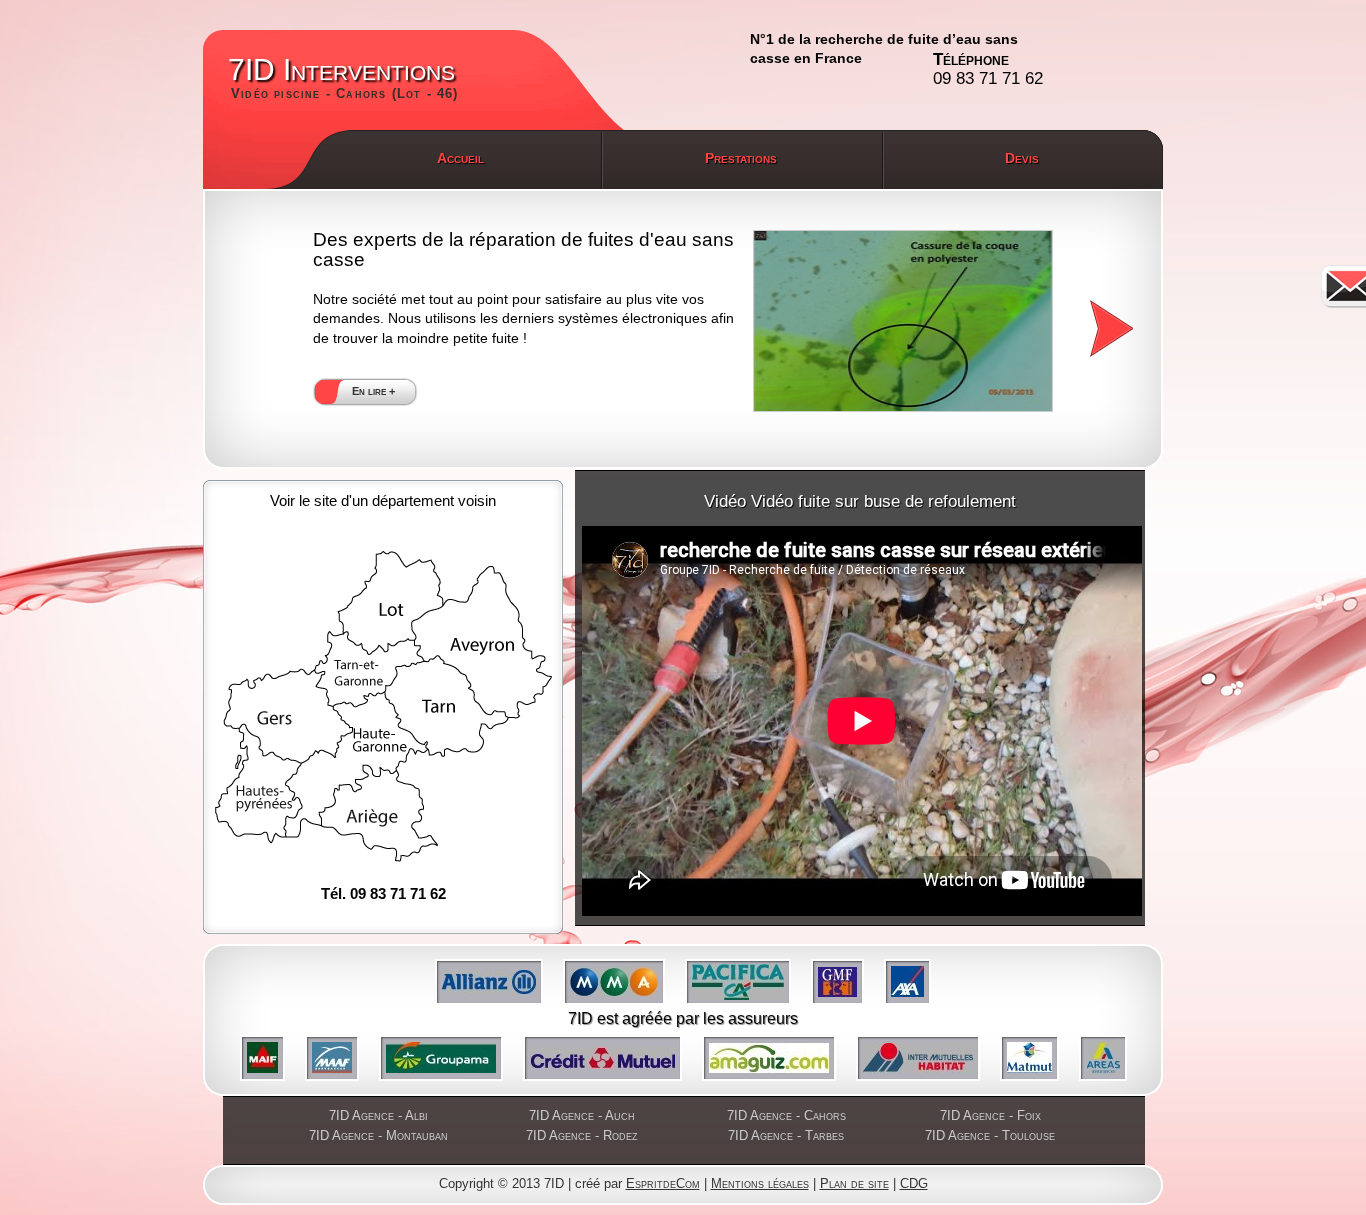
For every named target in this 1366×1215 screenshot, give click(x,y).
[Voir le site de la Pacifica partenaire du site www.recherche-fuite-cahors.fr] (738, 982)
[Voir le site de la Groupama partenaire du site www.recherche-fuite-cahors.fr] (441, 1058)
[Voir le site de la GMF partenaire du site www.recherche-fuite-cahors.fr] (837, 982)
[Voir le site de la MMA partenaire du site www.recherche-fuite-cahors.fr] (614, 982)
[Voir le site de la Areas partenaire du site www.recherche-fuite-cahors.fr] (1103, 1058)
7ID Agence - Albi (378, 1115)
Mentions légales (760, 1183)
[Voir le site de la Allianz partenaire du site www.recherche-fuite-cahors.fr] (489, 982)
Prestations (741, 158)
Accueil (460, 158)
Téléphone (988, 69)
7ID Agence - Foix (990, 1115)
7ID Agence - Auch (582, 1115)
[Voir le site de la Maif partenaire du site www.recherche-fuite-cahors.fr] (262, 1058)
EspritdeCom (663, 1183)
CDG (914, 1183)
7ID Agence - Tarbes (786, 1135)
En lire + (373, 391)
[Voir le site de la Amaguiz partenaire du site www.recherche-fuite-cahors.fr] (769, 1058)
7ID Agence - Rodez (582, 1135)
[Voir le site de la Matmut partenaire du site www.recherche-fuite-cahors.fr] (1029, 1058)
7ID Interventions (343, 77)
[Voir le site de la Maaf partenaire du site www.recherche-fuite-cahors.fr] (332, 1058)
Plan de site (854, 1183)
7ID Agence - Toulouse (990, 1135)
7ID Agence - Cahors (786, 1115)
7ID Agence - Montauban (378, 1135)
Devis (1022, 158)
